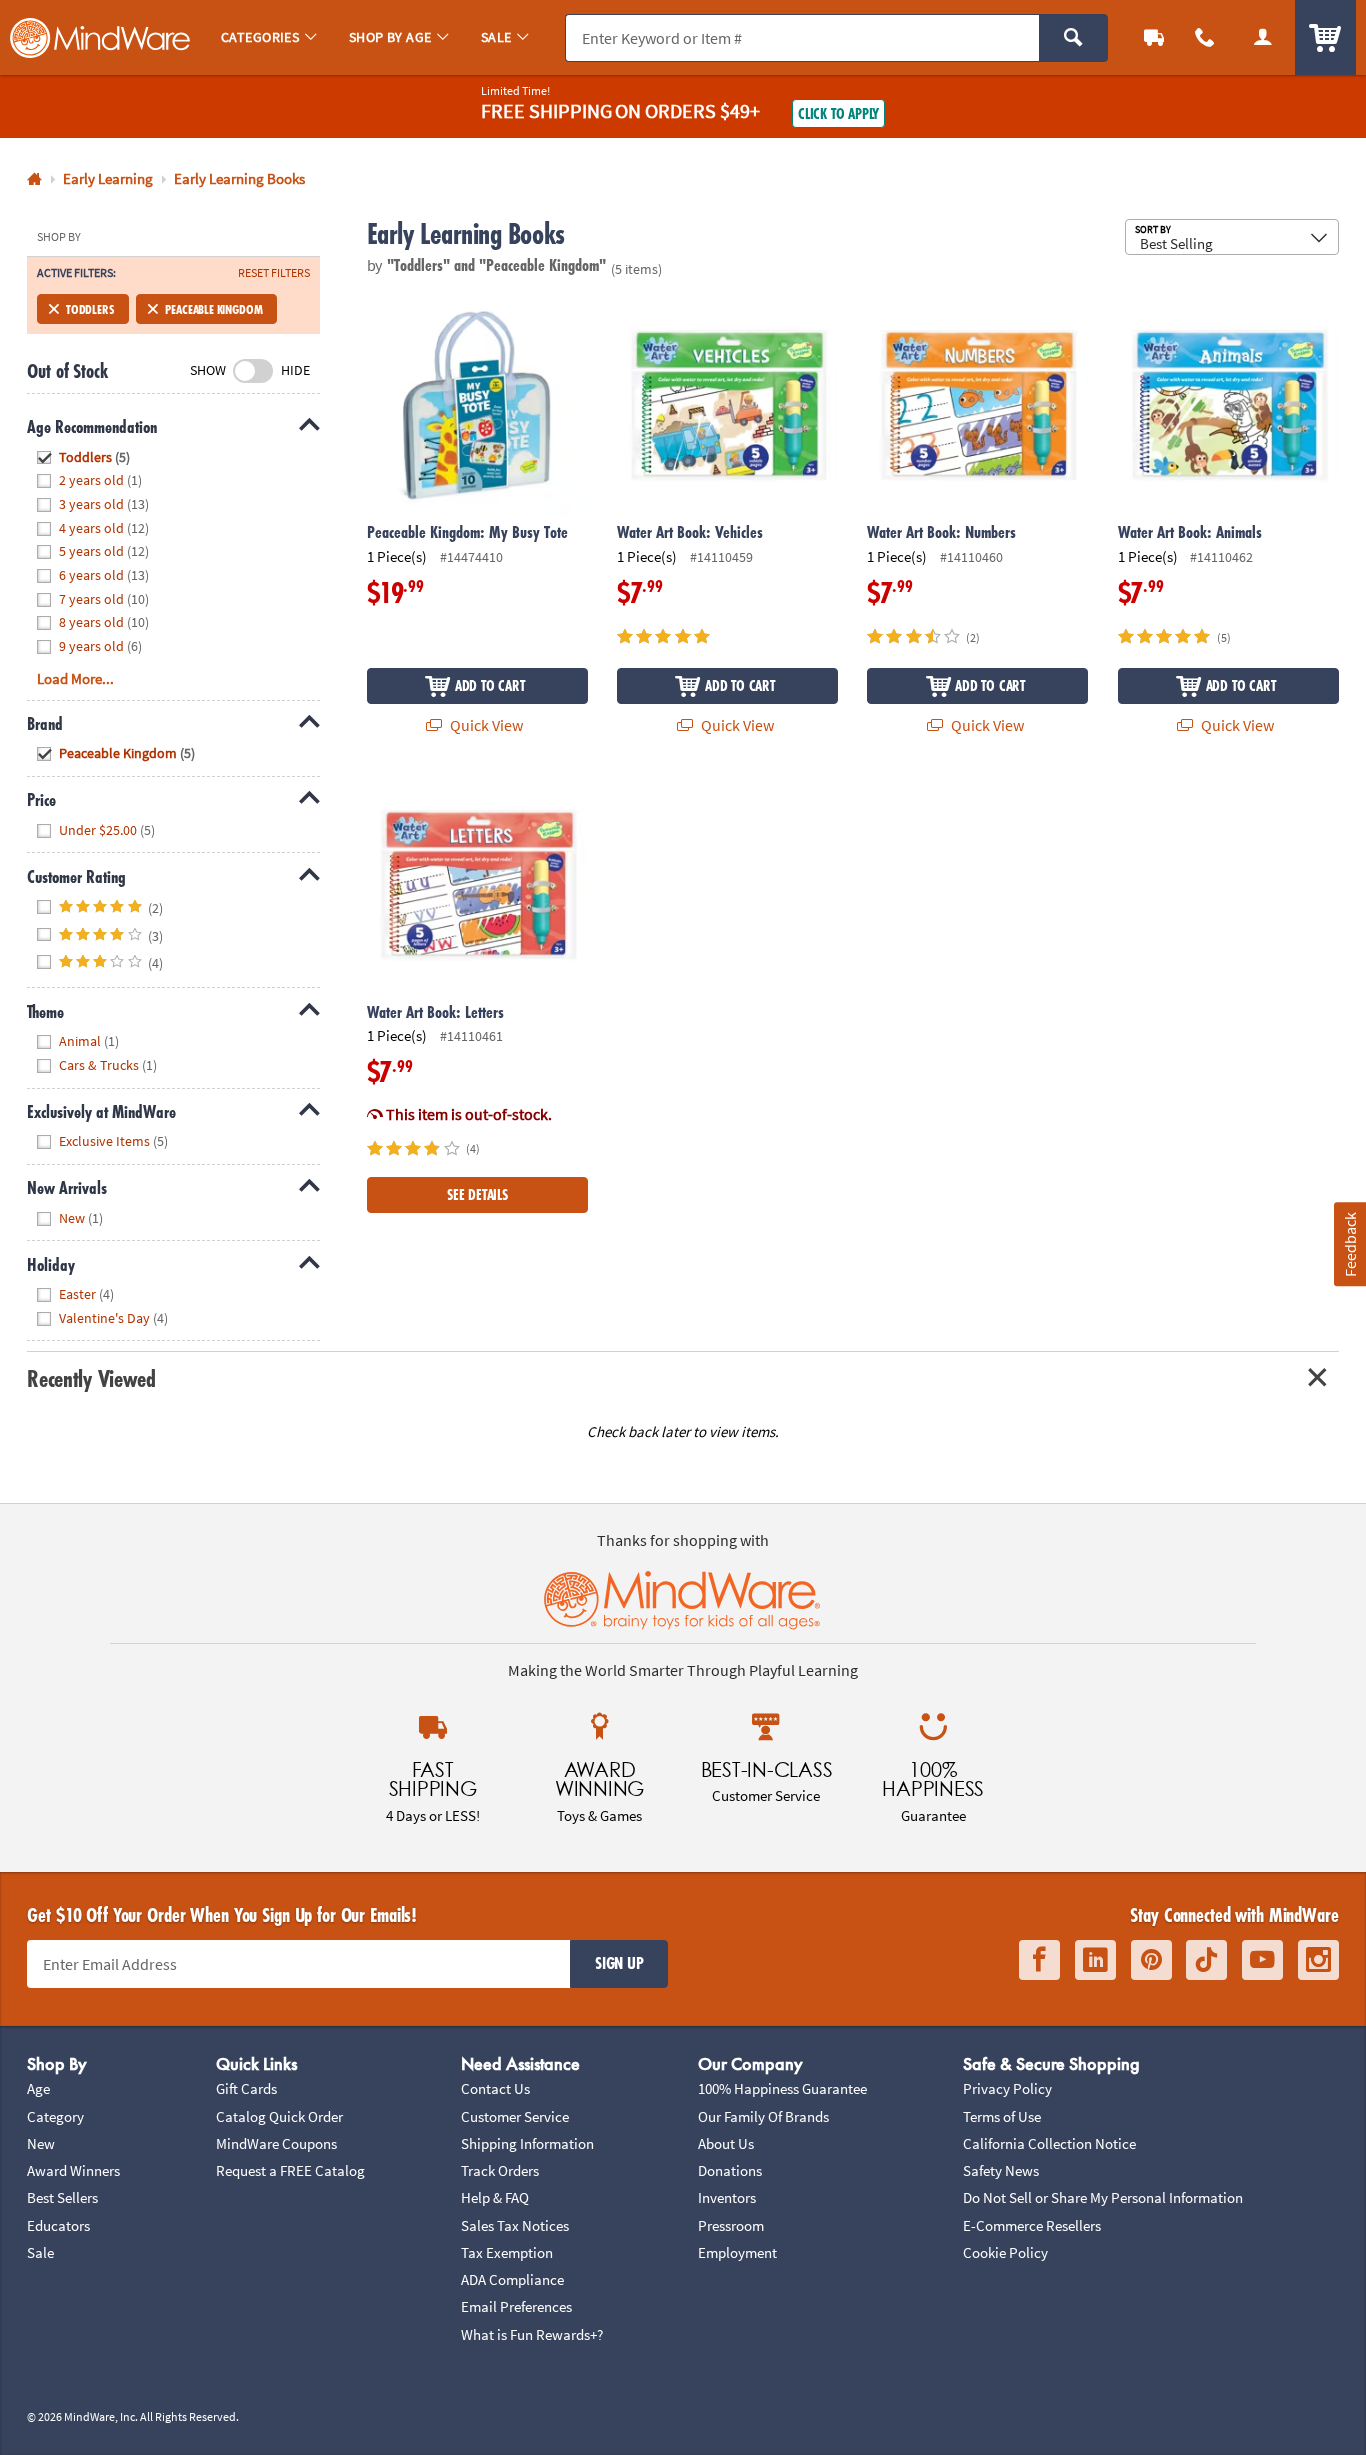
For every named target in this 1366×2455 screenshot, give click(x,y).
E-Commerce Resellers (1032, 2225)
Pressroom (731, 2225)
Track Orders (500, 2170)
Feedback (1349, 1243)
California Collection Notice (1049, 2143)
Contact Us (495, 2088)
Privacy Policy (1007, 2088)
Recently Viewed (91, 1378)
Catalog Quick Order (279, 2116)
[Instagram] (1318, 1960)
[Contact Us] (1206, 37)
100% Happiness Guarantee (782, 2088)
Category (55, 2116)
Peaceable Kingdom (213, 309)
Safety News (1001, 2170)
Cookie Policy (1005, 2252)
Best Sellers (62, 2197)
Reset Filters (274, 273)
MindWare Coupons (276, 2143)
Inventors (727, 2197)
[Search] (1073, 38)
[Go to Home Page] (34, 179)
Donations (730, 2170)
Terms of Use (1002, 2116)
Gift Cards (246, 2088)
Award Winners (73, 2170)
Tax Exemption (507, 2252)
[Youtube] (1262, 1960)
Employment (737, 2252)
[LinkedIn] (1095, 1960)
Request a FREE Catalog (290, 2170)
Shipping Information (527, 2143)
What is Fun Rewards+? (532, 2334)
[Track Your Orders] (1154, 37)
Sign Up (619, 1963)
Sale (40, 2252)
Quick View (485, 725)
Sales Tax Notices (515, 2225)
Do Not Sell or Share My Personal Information (1103, 2197)
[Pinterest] (1151, 1960)
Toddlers (90, 309)
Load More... (75, 678)
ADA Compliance (512, 2279)
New (41, 2143)
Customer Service (515, 2116)
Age (38, 2088)
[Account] (1263, 37)
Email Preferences (516, 2306)
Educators (58, 2225)
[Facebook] (1039, 1960)
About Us (726, 2143)
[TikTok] (1206, 1960)
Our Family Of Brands (763, 2116)
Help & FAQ (495, 2197)
